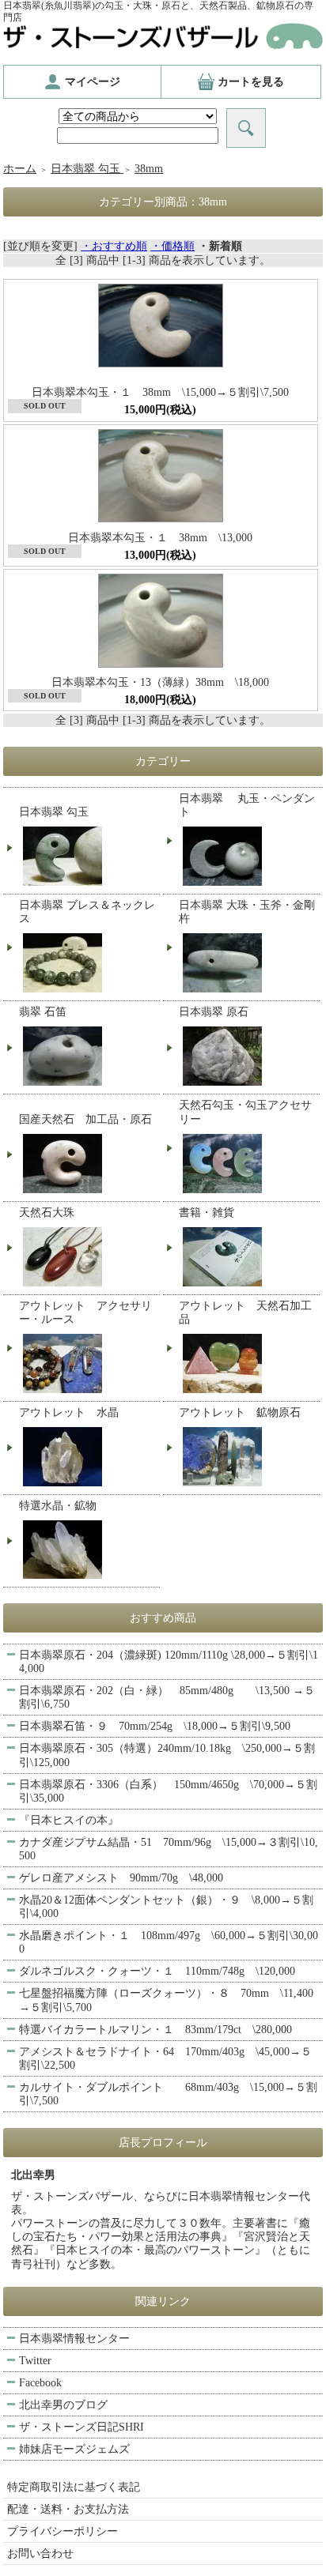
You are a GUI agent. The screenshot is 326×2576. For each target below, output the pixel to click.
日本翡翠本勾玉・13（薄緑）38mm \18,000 (166, 682)
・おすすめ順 (114, 246)
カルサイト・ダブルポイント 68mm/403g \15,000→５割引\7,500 (168, 2094)
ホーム (20, 169)
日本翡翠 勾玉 (87, 169)
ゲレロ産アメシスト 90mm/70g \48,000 (121, 1878)
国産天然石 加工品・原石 (85, 1119)
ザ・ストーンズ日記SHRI (81, 2427)
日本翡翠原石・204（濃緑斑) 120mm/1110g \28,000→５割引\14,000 (169, 1662)
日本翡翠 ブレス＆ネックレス (87, 912)
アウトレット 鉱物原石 (240, 1412)
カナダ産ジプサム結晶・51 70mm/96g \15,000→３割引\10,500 (169, 1849)
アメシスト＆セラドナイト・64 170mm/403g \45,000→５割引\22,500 (165, 2058)
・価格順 (172, 246)
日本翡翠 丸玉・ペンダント (247, 805)
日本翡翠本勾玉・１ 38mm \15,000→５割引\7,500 (160, 392)
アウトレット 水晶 (69, 1412)
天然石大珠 (47, 1213)
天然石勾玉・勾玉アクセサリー (245, 1112)
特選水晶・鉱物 (58, 1506)
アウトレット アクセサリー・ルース (85, 1312)
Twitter (35, 2361)
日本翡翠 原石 (214, 1012)
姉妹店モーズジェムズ (74, 2449)
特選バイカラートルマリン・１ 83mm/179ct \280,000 (155, 2030)
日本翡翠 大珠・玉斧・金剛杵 (247, 912)
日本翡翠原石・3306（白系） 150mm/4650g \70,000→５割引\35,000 (168, 1791)
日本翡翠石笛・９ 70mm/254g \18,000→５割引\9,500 (155, 1726)
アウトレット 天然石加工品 (245, 1312)
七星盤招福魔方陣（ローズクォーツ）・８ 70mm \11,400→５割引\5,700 (166, 2000)
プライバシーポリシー (63, 2531)
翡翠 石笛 (43, 1012)
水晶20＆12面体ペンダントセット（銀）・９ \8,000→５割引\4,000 (166, 1907)
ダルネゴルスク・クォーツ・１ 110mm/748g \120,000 (157, 1971)
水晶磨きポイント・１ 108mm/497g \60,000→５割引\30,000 (169, 1942)
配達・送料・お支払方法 (68, 2509)
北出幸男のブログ (63, 2405)
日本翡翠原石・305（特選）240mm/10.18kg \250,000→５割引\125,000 (167, 1755)
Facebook (40, 2383)
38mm (149, 169)
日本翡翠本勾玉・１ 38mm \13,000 (160, 538)
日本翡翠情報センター (74, 2339)
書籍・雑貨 (207, 1213)
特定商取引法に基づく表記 (74, 2487)
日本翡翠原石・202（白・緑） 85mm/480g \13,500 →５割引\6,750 (167, 1697)
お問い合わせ (40, 2553)
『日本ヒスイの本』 (69, 1820)
